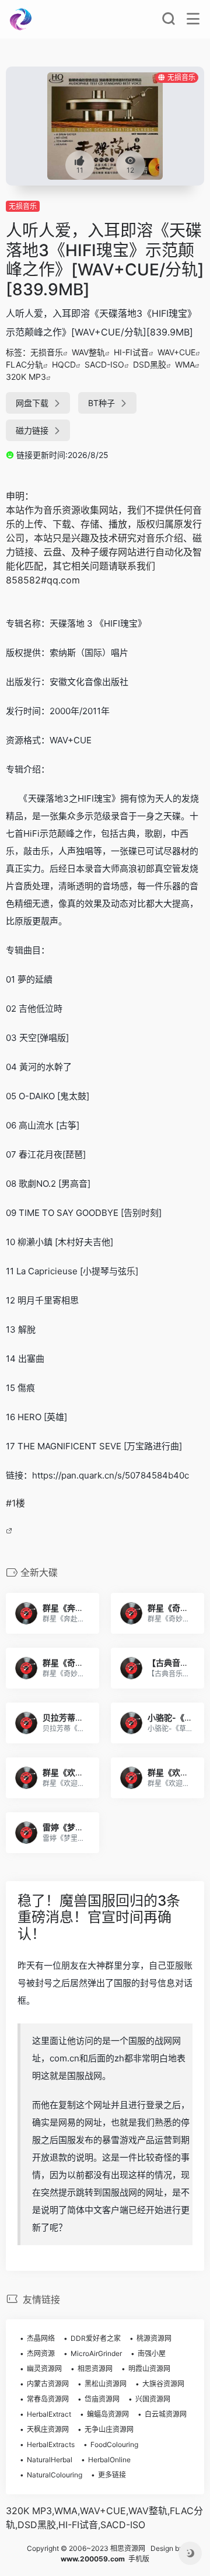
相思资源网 (95, 2369)
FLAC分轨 (24, 364)
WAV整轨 (88, 352)
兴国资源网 (153, 2399)
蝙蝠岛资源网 (108, 2414)
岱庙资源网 (102, 2399)
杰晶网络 (41, 2338)
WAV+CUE (176, 352)
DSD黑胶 (150, 364)
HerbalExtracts (51, 2444)
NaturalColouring (55, 2475)
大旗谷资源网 (163, 2384)
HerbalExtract (49, 2414)
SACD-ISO (104, 364)
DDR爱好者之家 (96, 2338)
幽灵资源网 (44, 2369)
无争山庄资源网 (109, 2429)
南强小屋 (152, 2353)
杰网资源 (41, 2353)
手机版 (139, 2559)
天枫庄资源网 (48, 2429)
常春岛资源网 (48, 2399)
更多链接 (112, 2475)
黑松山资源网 (106, 2384)
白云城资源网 (166, 2414)
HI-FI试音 (131, 352)
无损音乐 (23, 206)
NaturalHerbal (50, 2460)
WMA (185, 364)
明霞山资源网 (149, 2369)
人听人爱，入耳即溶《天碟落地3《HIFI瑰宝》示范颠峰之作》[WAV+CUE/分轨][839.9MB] (105, 260)
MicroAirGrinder (96, 2353)
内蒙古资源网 (48, 2384)
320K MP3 (26, 377)
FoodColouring (114, 2444)
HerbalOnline (109, 2460)
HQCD (64, 364)
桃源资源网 (154, 2338)
